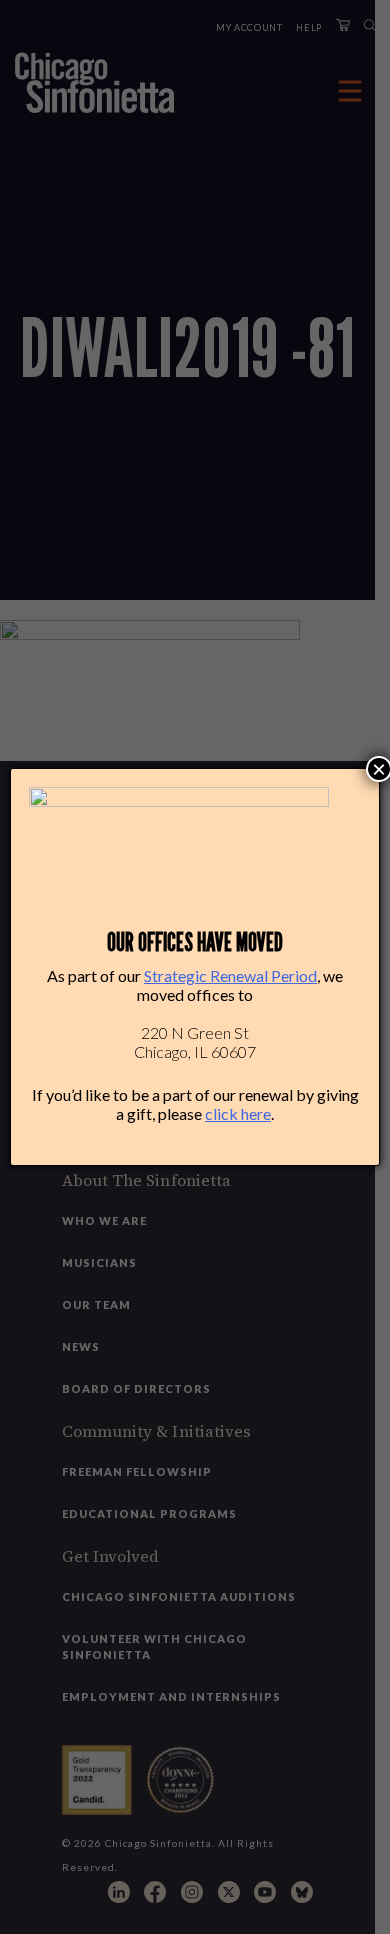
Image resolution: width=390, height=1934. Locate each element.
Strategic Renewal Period (230, 975)
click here (238, 1113)
